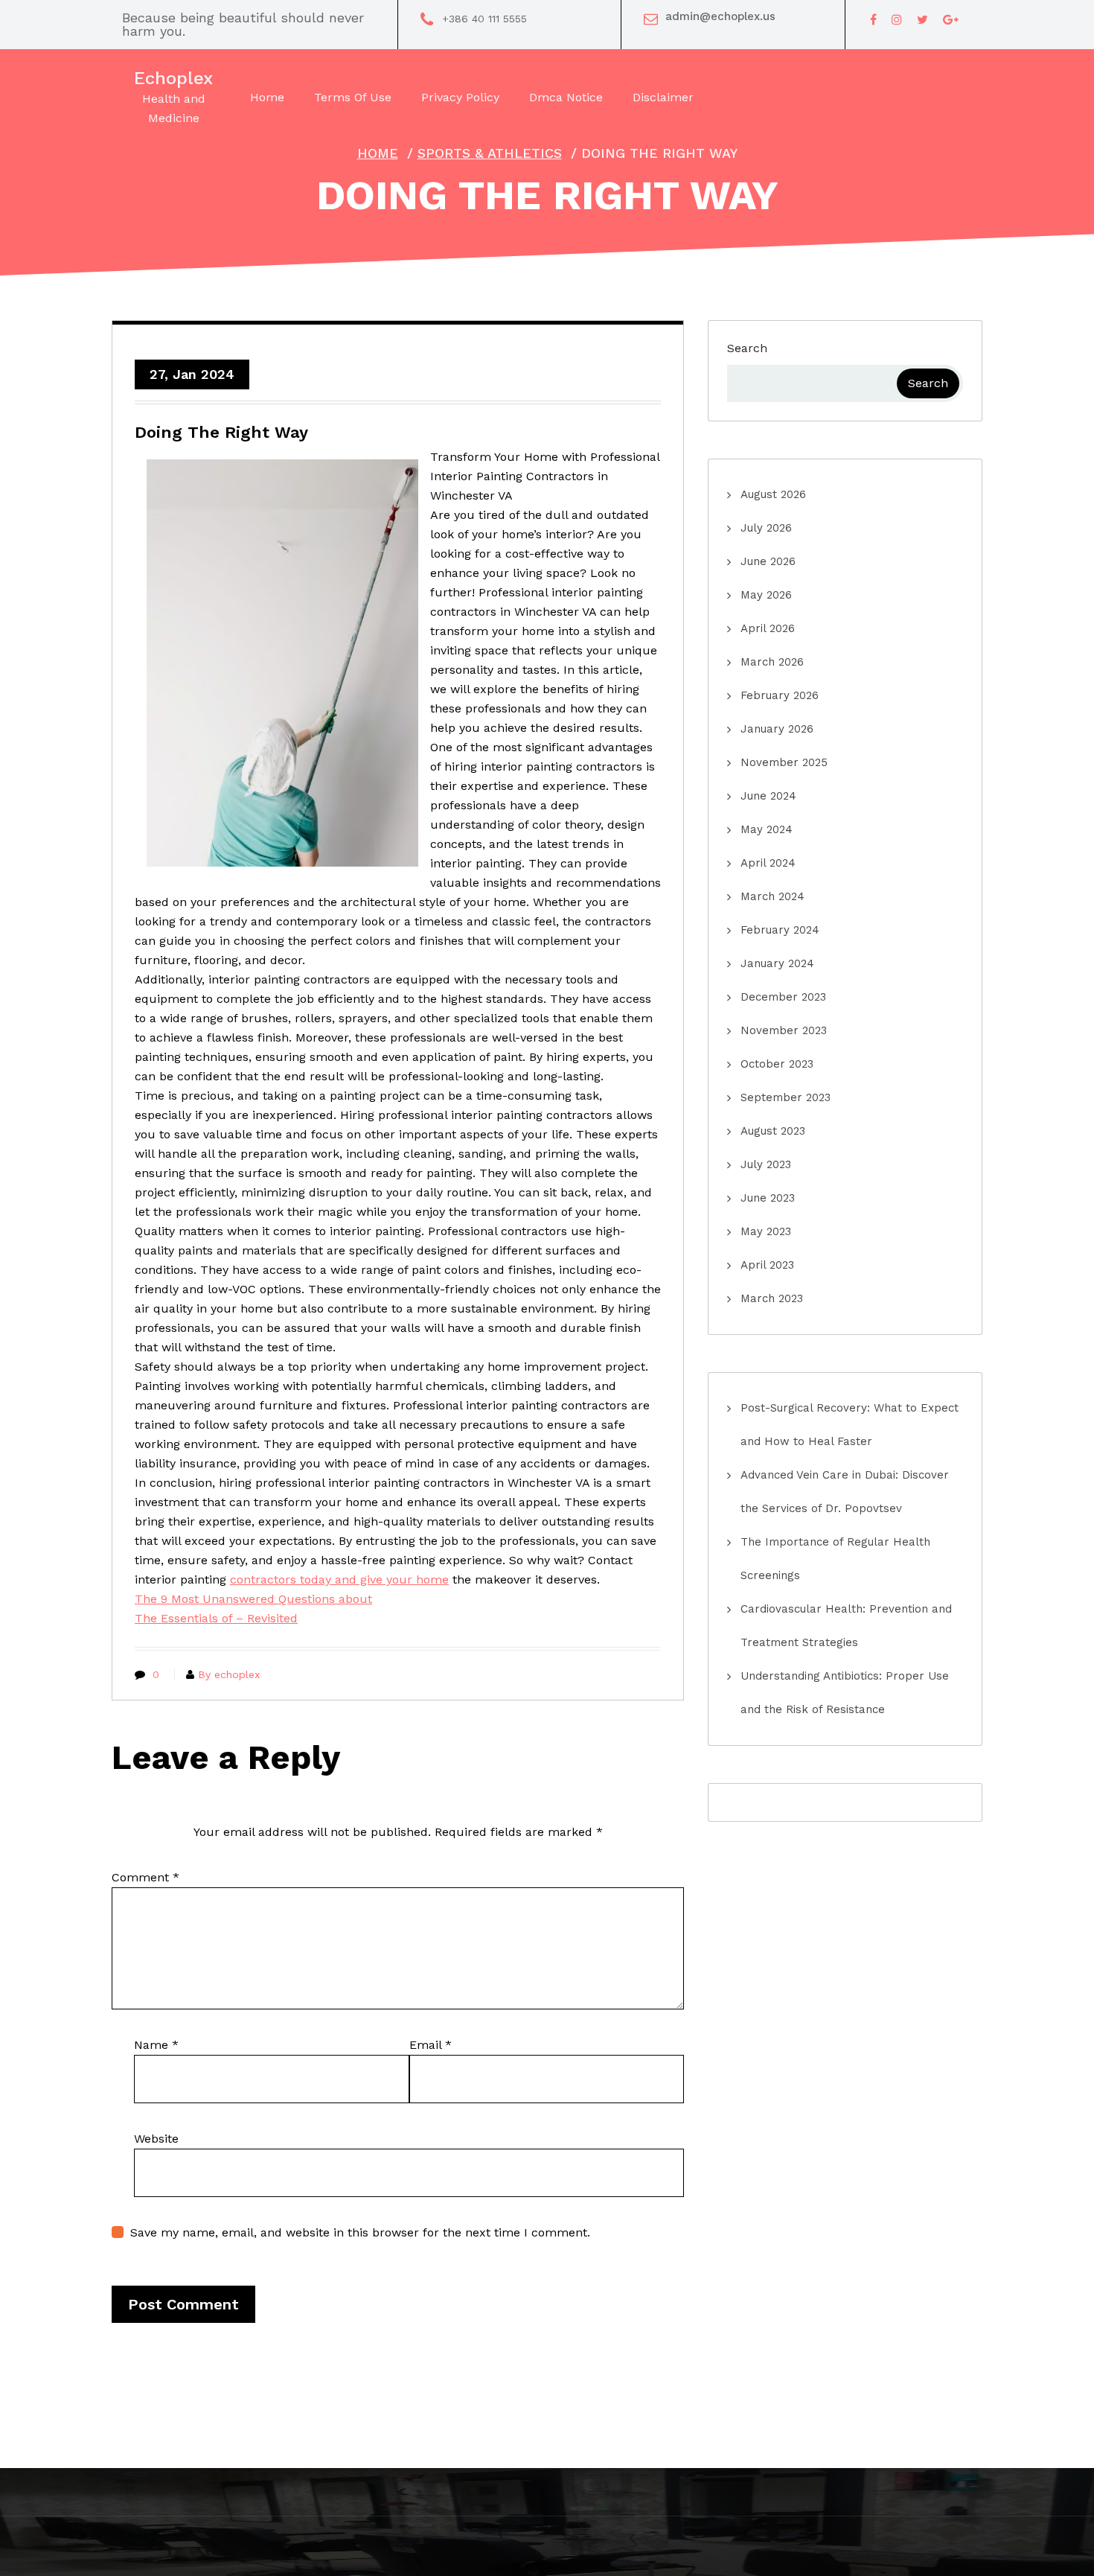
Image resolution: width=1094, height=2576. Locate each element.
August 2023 (773, 1131)
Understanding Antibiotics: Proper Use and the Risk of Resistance (845, 1693)
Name (156, 2045)
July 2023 (766, 1164)
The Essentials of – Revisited (216, 1618)
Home (378, 153)
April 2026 (768, 628)
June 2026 (768, 561)
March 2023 (772, 1298)
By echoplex (229, 1674)
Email (431, 2045)
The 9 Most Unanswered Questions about (253, 1599)
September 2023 (786, 1097)
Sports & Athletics (490, 153)
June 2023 (768, 1198)
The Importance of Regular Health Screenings (835, 1559)
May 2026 (766, 595)
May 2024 (767, 829)
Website (156, 2139)
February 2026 (780, 695)
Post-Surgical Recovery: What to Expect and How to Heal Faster (850, 1425)
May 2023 (766, 1231)
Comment (145, 1877)
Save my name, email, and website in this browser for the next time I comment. (360, 2232)
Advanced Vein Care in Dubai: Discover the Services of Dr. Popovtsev (845, 1492)
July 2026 (766, 528)
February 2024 (780, 930)
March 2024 (772, 896)
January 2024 (777, 963)
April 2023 (767, 1265)
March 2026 (772, 662)
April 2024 (768, 863)
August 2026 (773, 494)
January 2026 (777, 729)
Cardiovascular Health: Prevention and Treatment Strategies (846, 1626)
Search (747, 348)
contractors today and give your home (339, 1579)
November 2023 (784, 1030)
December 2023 (783, 997)
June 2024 (768, 796)
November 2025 (784, 762)
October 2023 (777, 1064)
